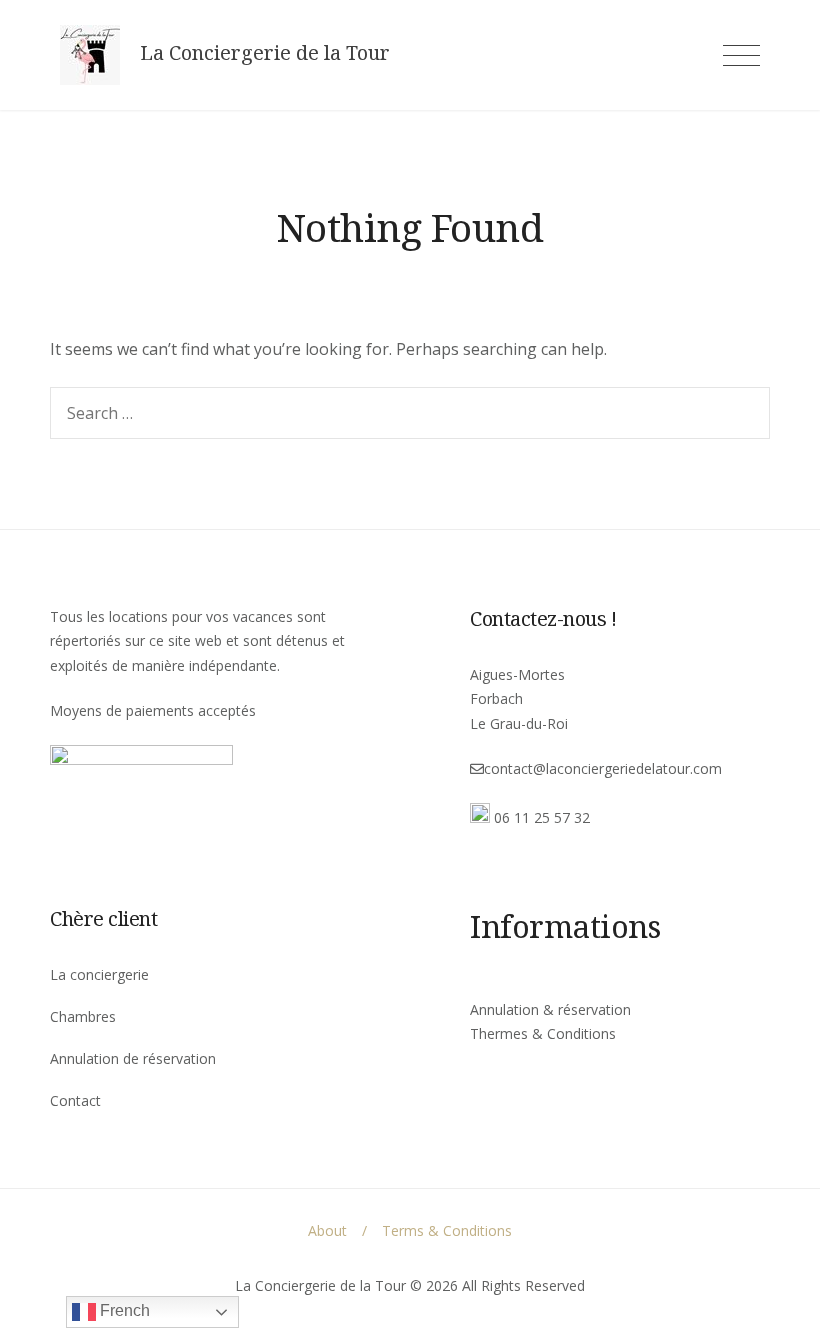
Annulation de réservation (133, 1058)
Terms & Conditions (447, 1230)
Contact (75, 1100)
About (327, 1230)
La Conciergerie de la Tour (265, 53)
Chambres (83, 1016)
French (123, 1310)
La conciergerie (99, 974)
